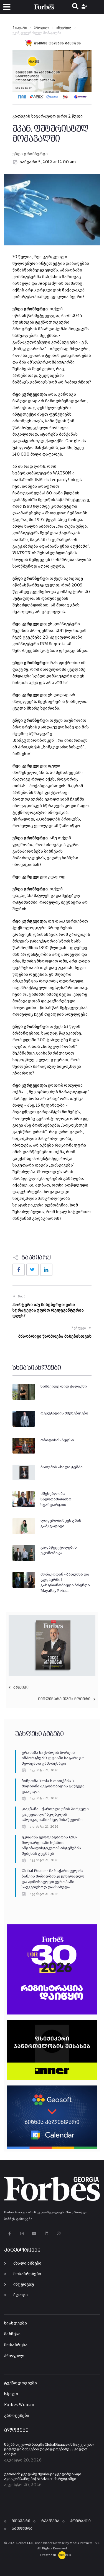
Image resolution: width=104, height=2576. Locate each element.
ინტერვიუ (64, 28)
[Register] (85, 7)
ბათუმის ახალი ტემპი (62, 1467)
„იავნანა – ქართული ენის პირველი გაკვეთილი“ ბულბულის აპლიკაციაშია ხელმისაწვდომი (55, 1814)
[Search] (75, 7)
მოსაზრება (16, 2345)
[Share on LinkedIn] (46, 1270)
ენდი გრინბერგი (30, 154)
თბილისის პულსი (57, 1440)
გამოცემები (17, 2416)
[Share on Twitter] (32, 1270)
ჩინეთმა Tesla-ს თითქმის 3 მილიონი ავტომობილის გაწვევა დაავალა (53, 1786)
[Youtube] (34, 2233)
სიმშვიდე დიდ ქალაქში (64, 1386)
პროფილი (41, 28)
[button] (7, 7)
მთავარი (20, 28)
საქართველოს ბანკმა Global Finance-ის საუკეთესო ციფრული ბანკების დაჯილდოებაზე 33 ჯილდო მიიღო (49, 2450)
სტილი (11, 2394)
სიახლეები (16, 2323)
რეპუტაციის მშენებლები (64, 1413)
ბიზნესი (12, 2334)
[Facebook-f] (10, 2233)
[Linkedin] (46, 2233)
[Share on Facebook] (19, 1270)
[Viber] (59, 2233)
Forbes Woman (19, 2405)
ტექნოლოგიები (21, 2383)
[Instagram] (22, 2233)
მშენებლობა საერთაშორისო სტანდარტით (56, 1499)
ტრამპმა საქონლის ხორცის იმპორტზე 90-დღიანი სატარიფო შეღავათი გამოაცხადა (53, 1758)
